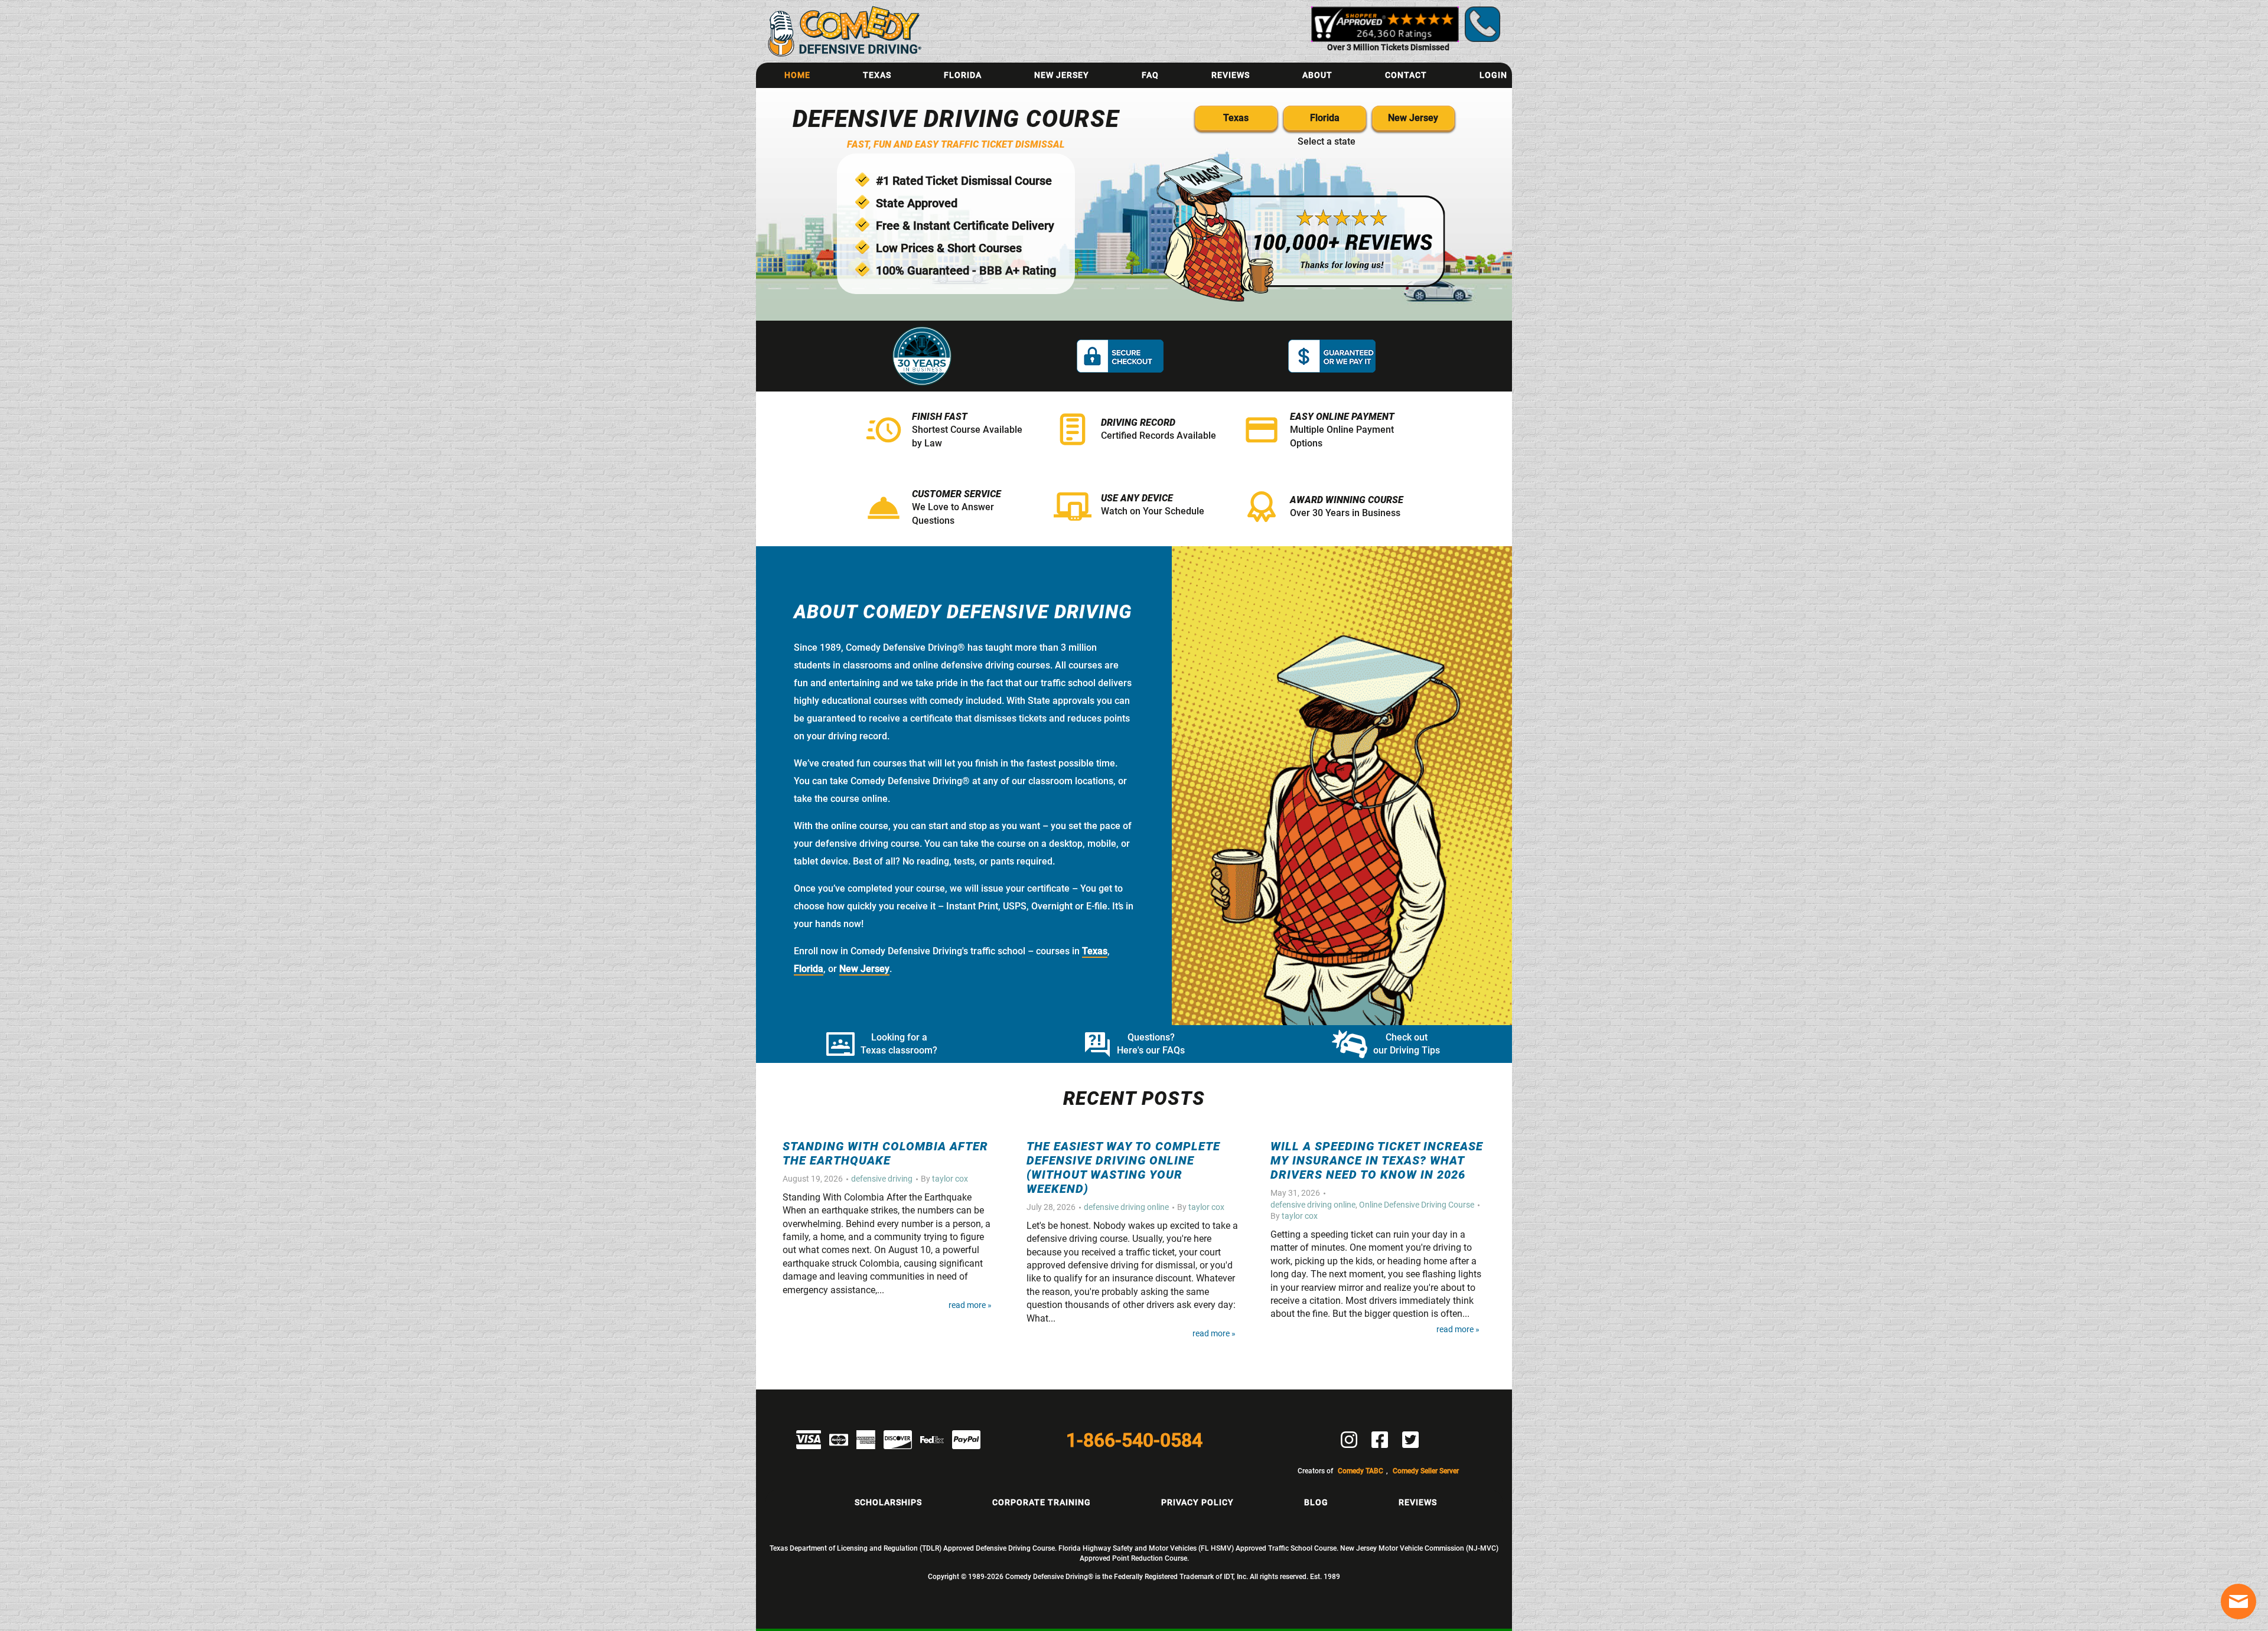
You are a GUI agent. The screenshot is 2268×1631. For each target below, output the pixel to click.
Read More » (970, 1305)
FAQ (1150, 75)
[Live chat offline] (2238, 1601)
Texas (877, 75)
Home (797, 75)
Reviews (1231, 75)
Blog (1316, 1502)
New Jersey (1062, 75)
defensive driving (882, 1179)
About (1317, 75)
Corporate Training (1042, 1502)
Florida (963, 75)
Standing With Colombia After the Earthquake (885, 1153)
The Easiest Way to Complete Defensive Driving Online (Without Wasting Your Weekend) (1123, 1167)
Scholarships (888, 1502)
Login (1493, 75)
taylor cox (950, 1179)
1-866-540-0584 (1134, 1440)
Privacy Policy (1197, 1502)
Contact (1406, 75)
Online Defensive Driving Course (1417, 1205)
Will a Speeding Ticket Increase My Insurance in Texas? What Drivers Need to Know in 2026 (1377, 1160)
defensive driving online (1126, 1207)
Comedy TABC (1361, 1471)
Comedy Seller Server (1426, 1471)
